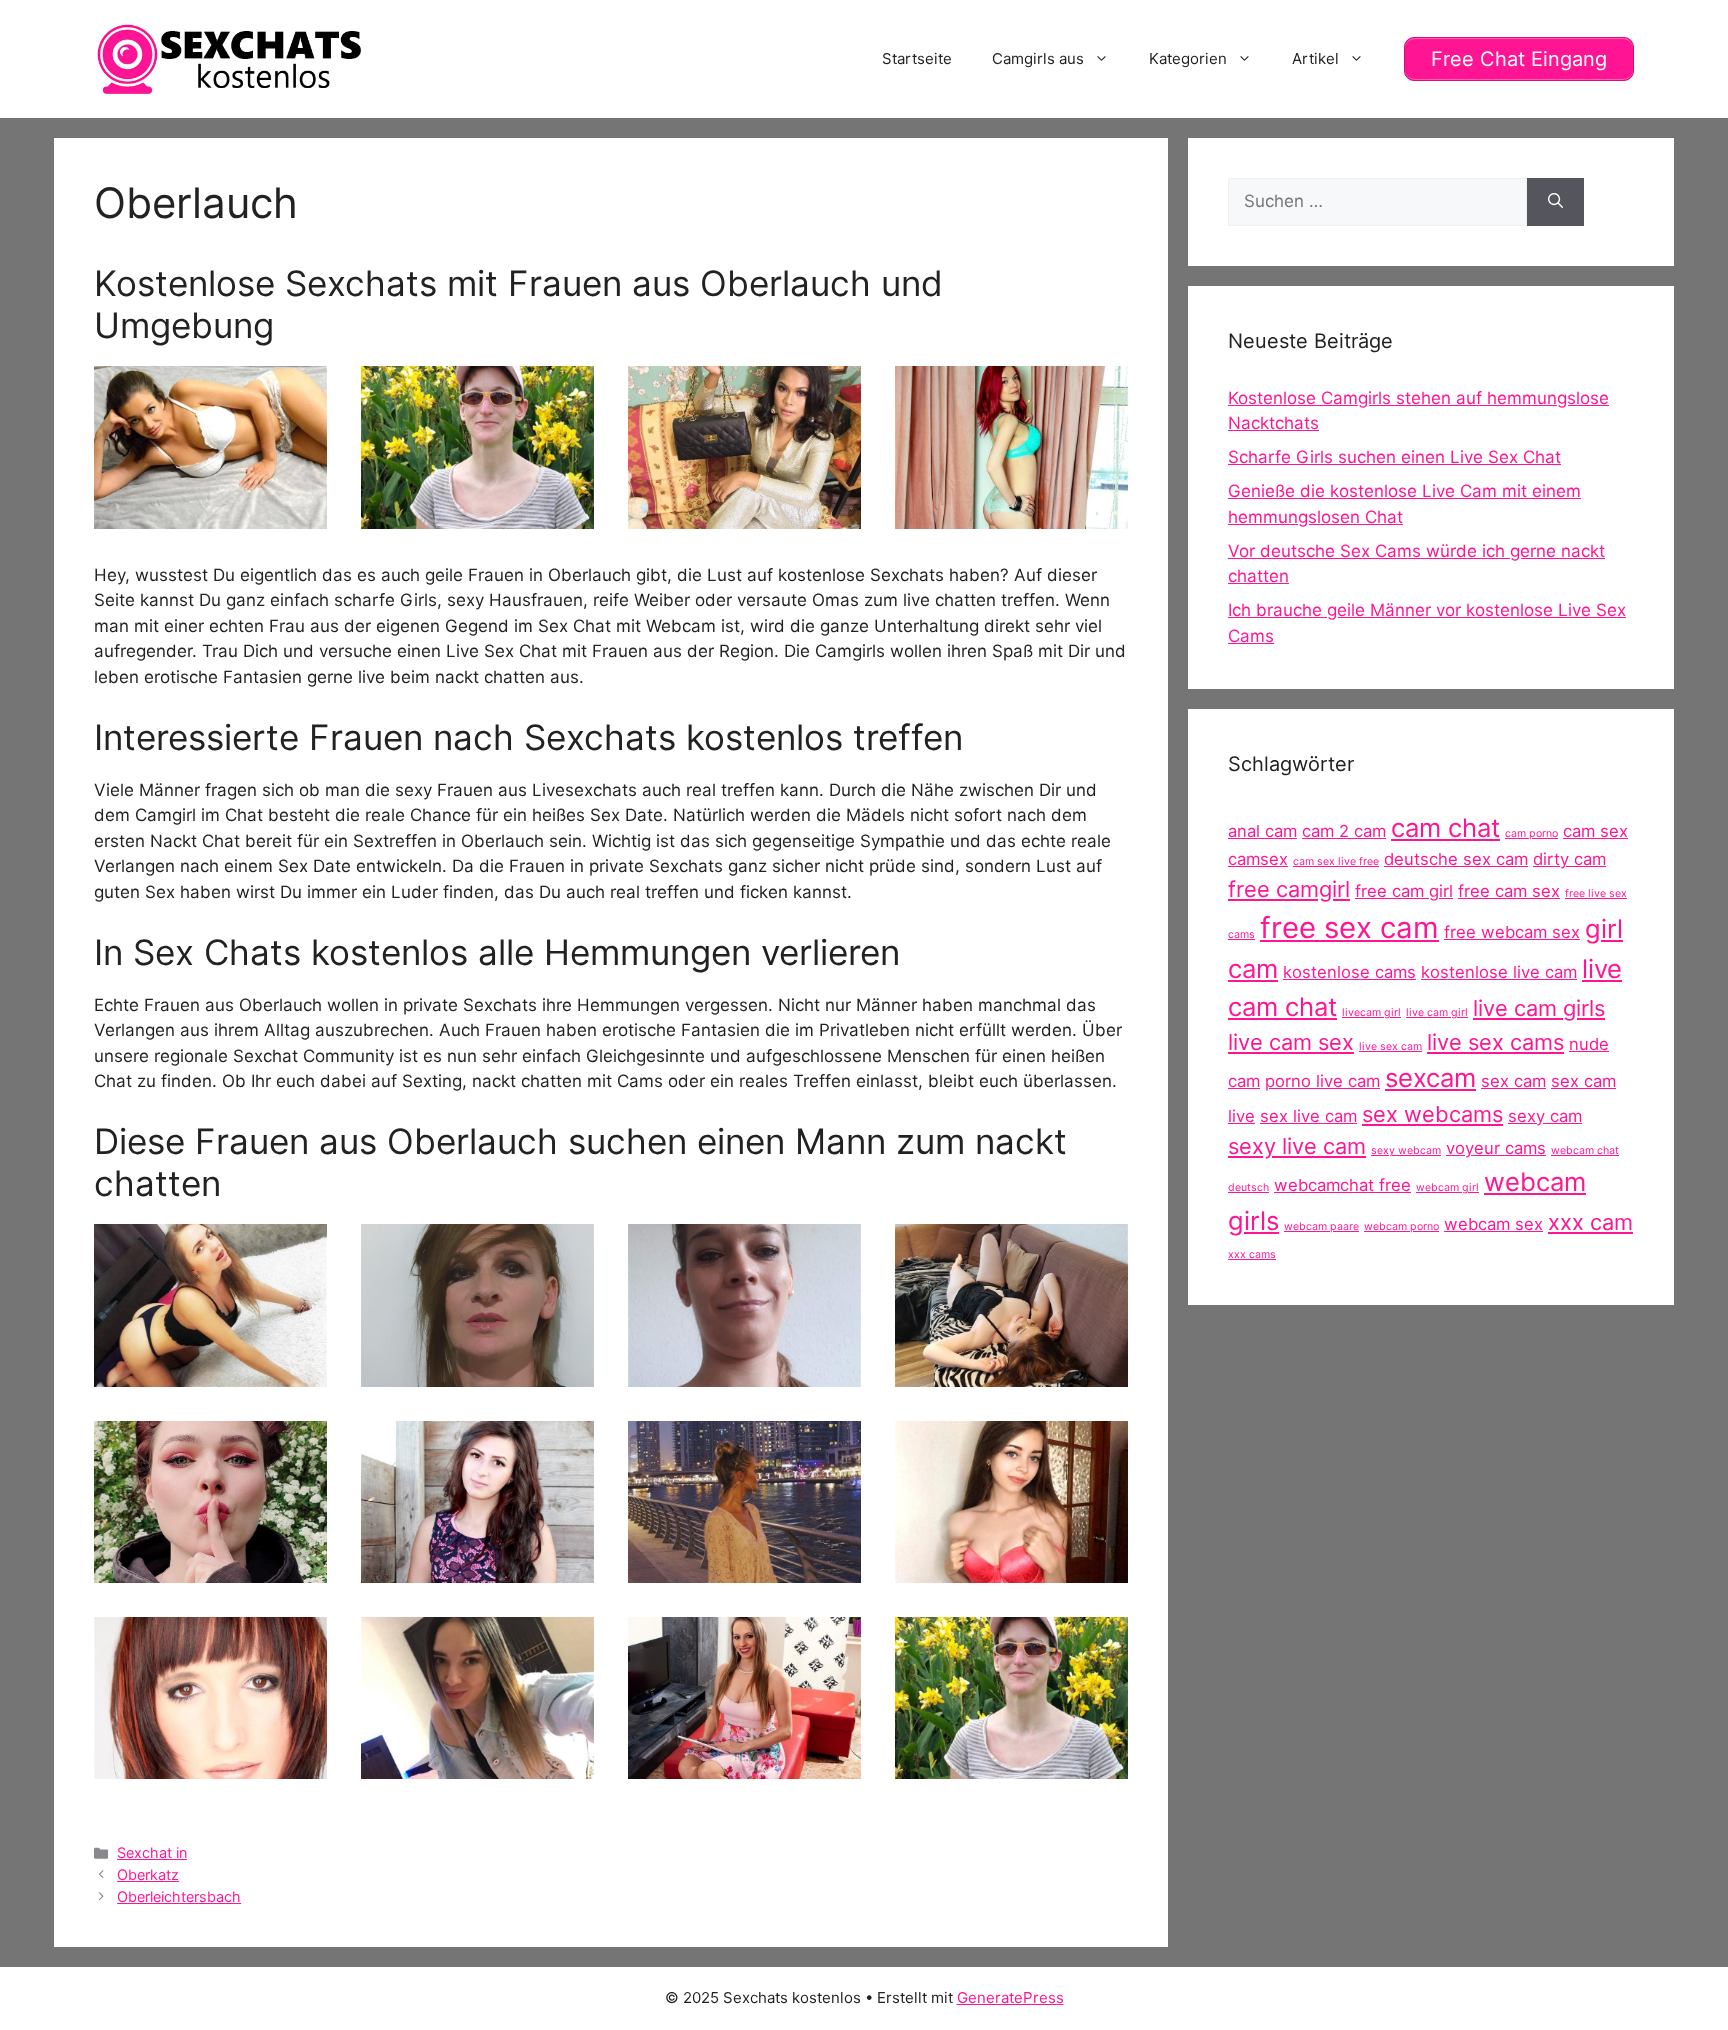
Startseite (917, 58)
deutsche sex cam (1456, 859)
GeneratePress (1010, 1997)
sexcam (1430, 1077)
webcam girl (1447, 1187)
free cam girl (1404, 891)
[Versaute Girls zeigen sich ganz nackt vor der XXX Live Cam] (210, 1766)
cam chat (1445, 827)
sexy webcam (1406, 1150)
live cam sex (1291, 1042)
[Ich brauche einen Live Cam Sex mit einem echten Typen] (477, 1569)
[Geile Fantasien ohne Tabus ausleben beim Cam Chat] (744, 1766)
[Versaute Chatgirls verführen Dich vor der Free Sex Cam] (1011, 515)
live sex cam (1390, 1046)
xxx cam (1590, 1222)
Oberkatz (148, 1874)
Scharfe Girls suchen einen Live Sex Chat (1394, 457)
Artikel (1315, 58)
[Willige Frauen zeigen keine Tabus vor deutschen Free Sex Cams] (744, 515)
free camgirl (1289, 889)
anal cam (1262, 831)
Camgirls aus (1038, 58)
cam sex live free (1336, 861)
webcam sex (1493, 1224)
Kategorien (1188, 58)
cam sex (1595, 831)
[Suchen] (1555, 202)
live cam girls (1539, 1008)
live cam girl (1437, 1012)
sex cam (1513, 1081)
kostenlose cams (1349, 972)
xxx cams (1252, 1254)
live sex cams (1495, 1042)
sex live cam (1308, 1116)
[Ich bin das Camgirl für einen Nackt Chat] (477, 1373)
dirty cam (1569, 859)
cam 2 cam (1344, 831)
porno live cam (1322, 1081)
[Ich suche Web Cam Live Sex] (477, 515)
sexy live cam (1297, 1146)
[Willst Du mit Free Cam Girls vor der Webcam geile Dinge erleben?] (1011, 1569)
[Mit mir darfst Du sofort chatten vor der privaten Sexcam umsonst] (210, 1569)
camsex (1258, 859)
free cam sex (1509, 891)
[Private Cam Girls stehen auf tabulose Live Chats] (477, 1766)
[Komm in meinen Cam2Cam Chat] (210, 1373)
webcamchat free (1342, 1185)
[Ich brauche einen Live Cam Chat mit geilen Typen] (210, 515)
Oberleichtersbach (179, 1896)
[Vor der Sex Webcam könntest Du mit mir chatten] (744, 1373)
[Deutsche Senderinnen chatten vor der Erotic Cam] (744, 1569)
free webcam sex (1512, 932)
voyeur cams (1496, 1148)
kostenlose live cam (1499, 972)
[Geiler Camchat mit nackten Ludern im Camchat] (1011, 1373)
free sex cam (1349, 927)
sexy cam (1545, 1116)
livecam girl (1371, 1012)
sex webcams (1432, 1114)
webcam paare (1321, 1226)
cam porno (1531, 833)
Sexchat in (152, 1852)
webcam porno (1401, 1226)
